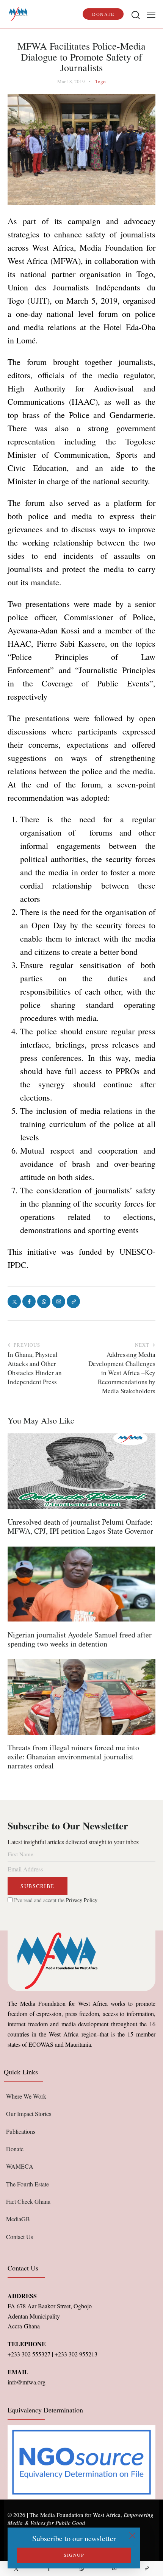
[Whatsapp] (81, 2569)
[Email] (114, 2569)
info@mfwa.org (27, 2382)
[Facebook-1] (49, 2569)
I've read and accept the (55, 1900)
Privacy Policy (82, 1900)
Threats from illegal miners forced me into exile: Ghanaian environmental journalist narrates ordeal (73, 1757)
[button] (151, 14)
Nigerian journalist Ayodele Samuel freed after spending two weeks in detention (80, 1639)
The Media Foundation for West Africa (75, 2515)
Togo (100, 81)
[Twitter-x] (16, 2569)
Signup (74, 2555)
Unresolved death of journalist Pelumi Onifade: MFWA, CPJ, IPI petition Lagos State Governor (80, 1527)
